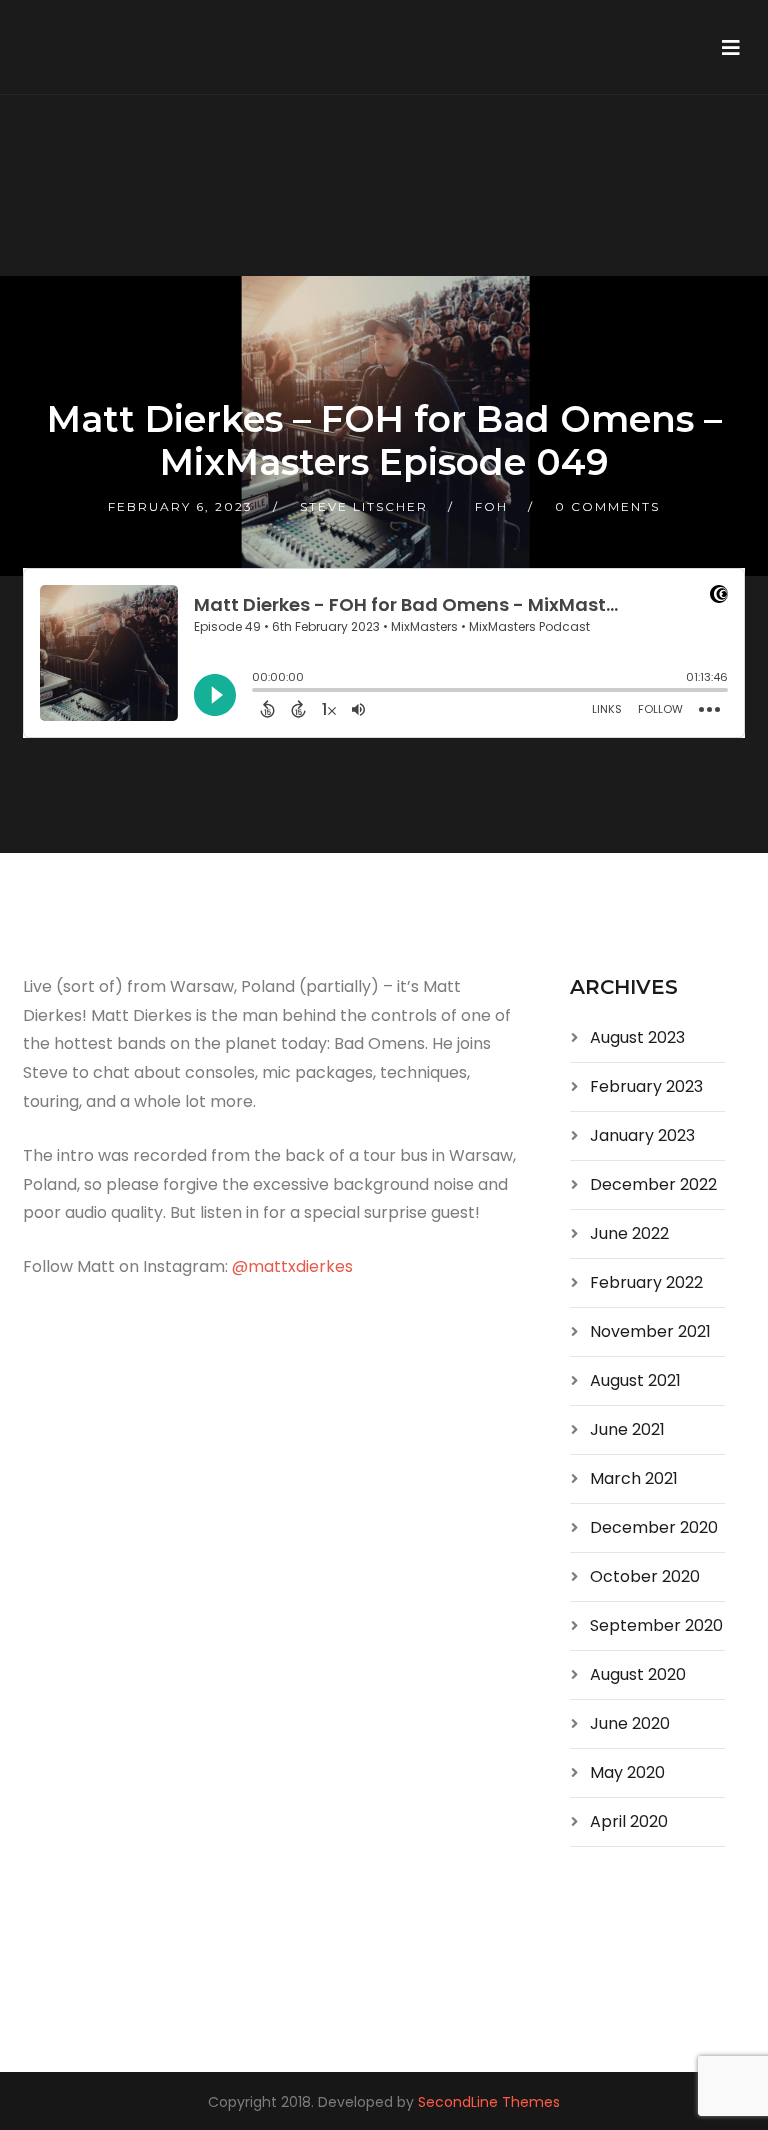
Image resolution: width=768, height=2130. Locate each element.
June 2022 (629, 1233)
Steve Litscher (364, 506)
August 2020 (638, 1674)
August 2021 (635, 1380)
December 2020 (654, 1527)
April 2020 (629, 1821)
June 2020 (630, 1723)
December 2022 (653, 1184)
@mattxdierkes (292, 1266)
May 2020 (627, 1772)
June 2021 (627, 1429)
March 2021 (634, 1478)
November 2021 (650, 1331)
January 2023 (642, 1135)
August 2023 (637, 1037)
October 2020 (645, 1576)
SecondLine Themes (489, 2102)
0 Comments (607, 506)
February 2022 (646, 1282)
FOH (491, 506)
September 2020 (656, 1625)
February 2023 (646, 1086)
